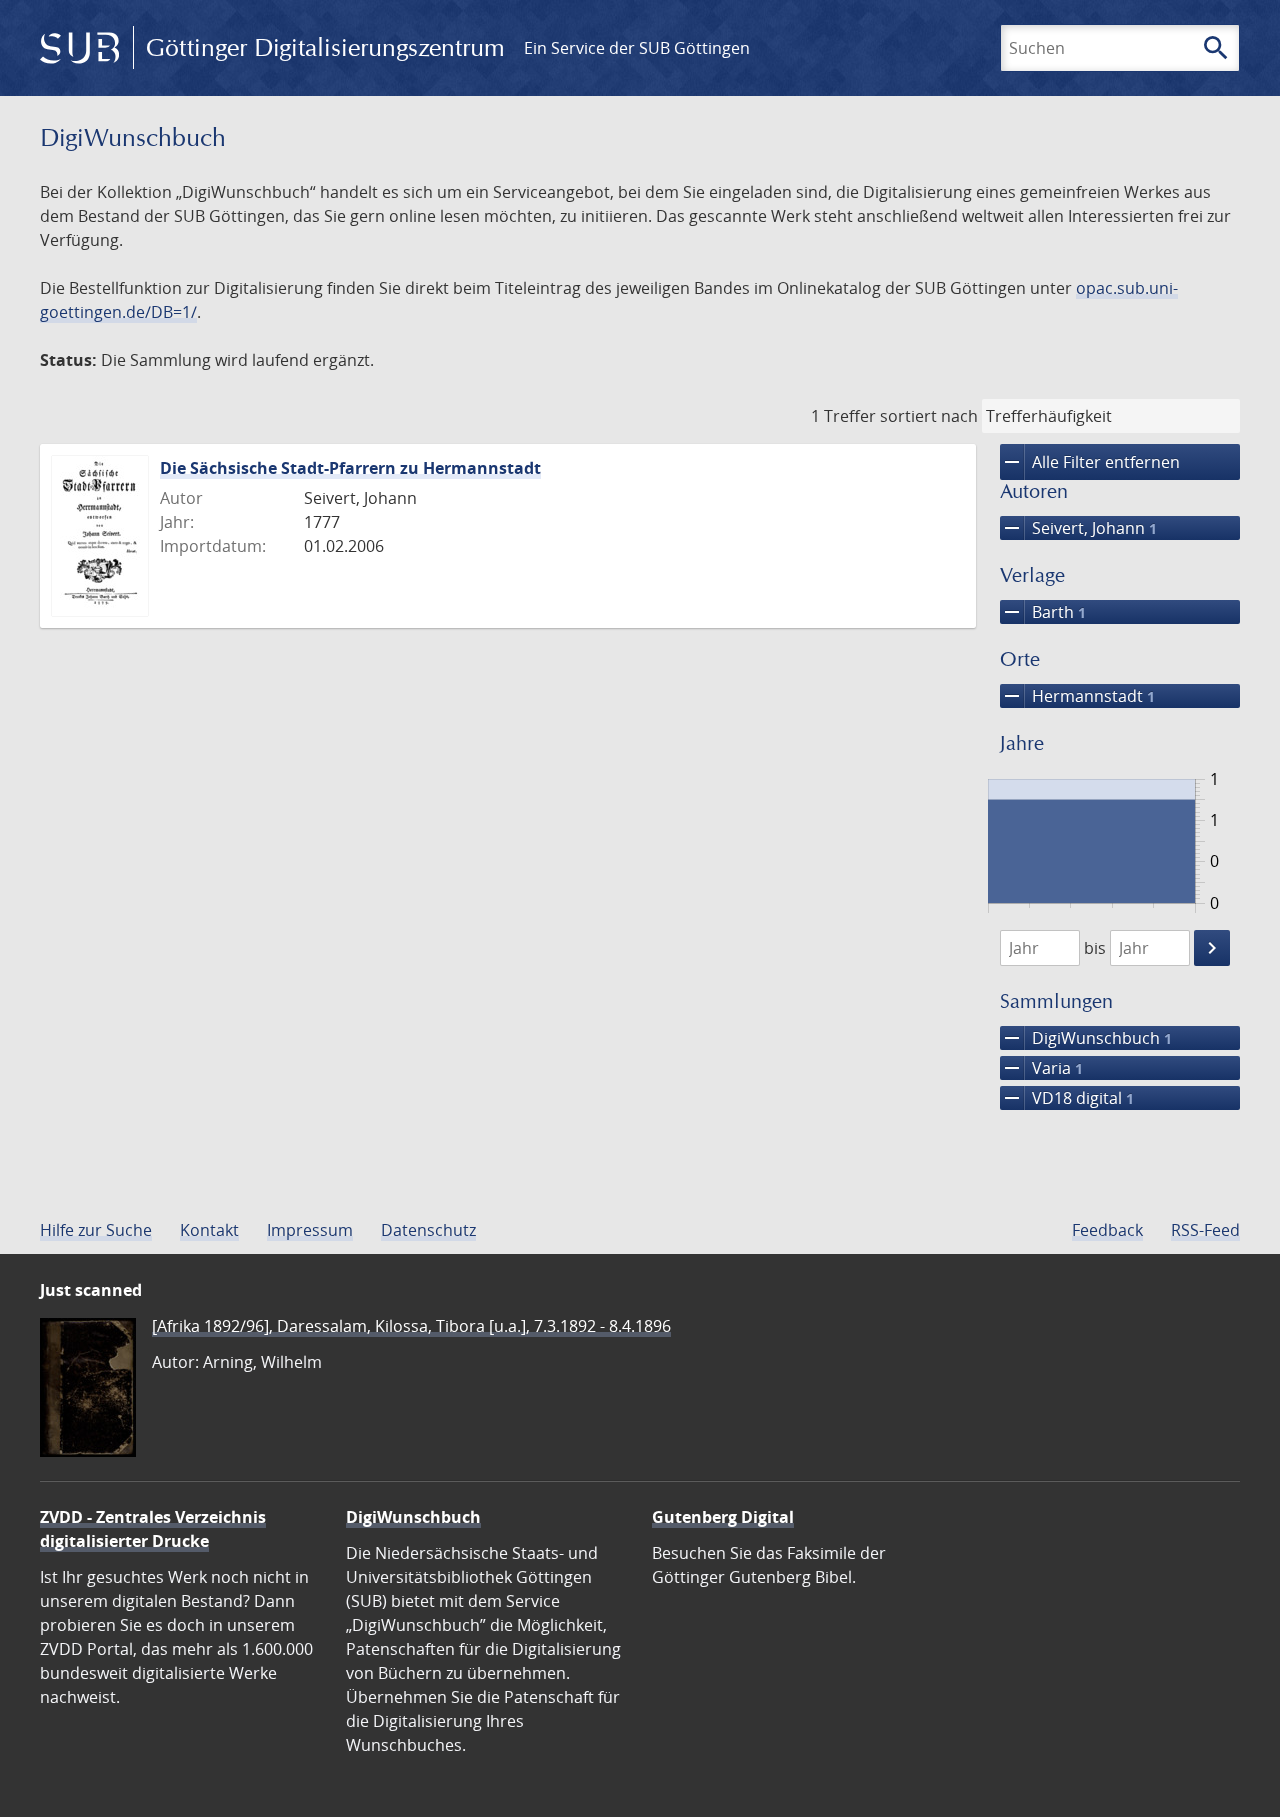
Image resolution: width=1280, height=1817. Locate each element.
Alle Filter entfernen (1090, 462)
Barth (1043, 612)
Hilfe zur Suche (96, 1230)
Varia (1041, 1068)
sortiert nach (929, 416)
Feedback (1107, 1230)
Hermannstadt (1077, 696)
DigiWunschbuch (1086, 1038)
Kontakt (209, 1230)
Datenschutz (428, 1230)
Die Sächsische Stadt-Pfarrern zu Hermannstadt (350, 468)
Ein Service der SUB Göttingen (637, 48)
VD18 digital (1067, 1098)
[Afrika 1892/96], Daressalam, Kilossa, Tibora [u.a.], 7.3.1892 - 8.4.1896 (411, 1326)
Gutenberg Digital (723, 1517)
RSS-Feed (1205, 1230)
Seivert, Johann (1078, 528)
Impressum (310, 1230)
